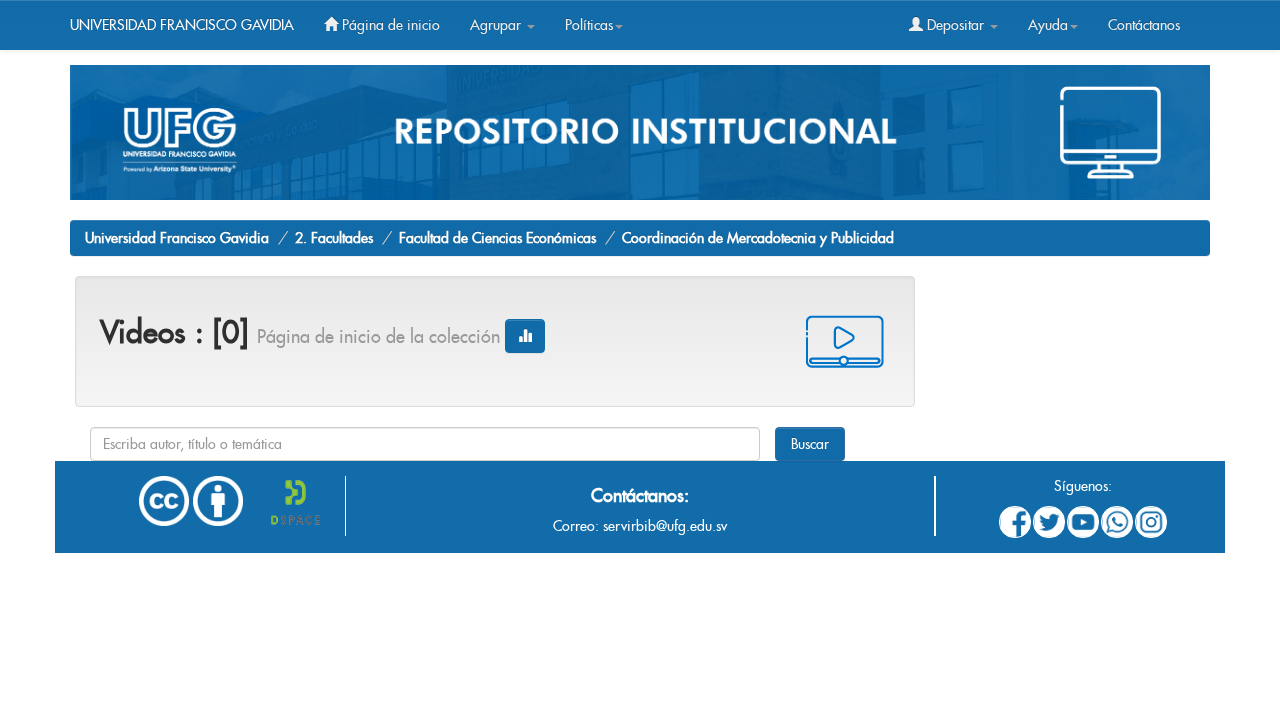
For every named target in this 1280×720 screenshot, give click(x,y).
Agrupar (497, 25)
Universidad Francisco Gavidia (177, 238)
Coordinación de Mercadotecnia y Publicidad (758, 238)
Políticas (589, 25)
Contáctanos (1144, 25)
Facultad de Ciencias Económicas (497, 238)
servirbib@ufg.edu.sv (665, 526)
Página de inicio (389, 25)
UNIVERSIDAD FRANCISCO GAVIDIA (182, 25)
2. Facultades (334, 238)
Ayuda (1048, 25)
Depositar (955, 25)
